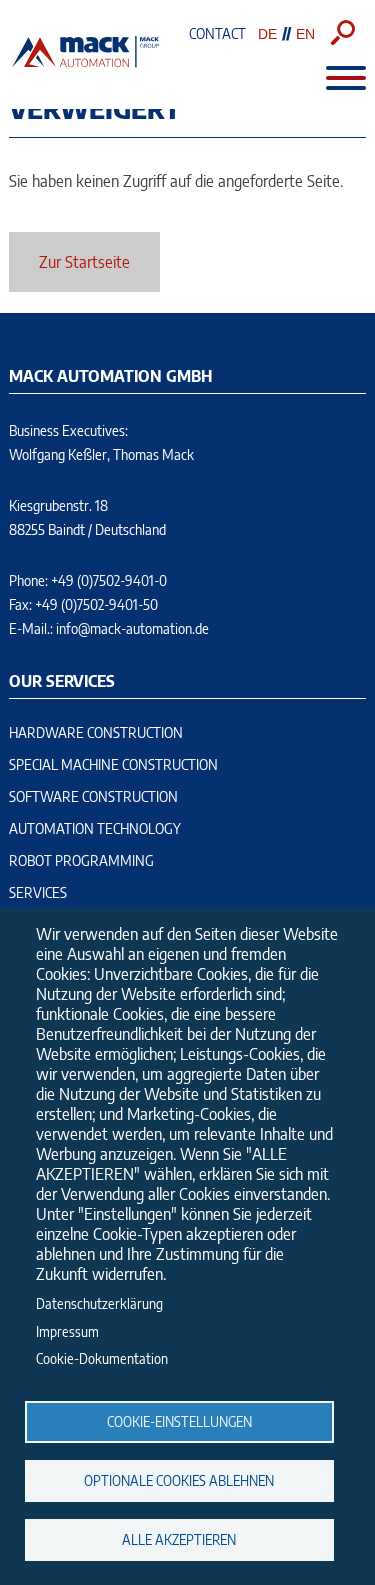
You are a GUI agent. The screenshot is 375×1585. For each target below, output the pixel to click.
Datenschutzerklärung (99, 1303)
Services (38, 892)
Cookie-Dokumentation (102, 1358)
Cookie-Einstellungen (179, 1421)
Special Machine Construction (113, 764)
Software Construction (93, 796)
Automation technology (95, 828)
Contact (217, 33)
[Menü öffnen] (336, 77)
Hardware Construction (96, 732)
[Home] (85, 64)
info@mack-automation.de (132, 628)
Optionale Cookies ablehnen (179, 1480)
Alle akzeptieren (179, 1539)
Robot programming (81, 860)
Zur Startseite (84, 262)
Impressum (67, 1331)
